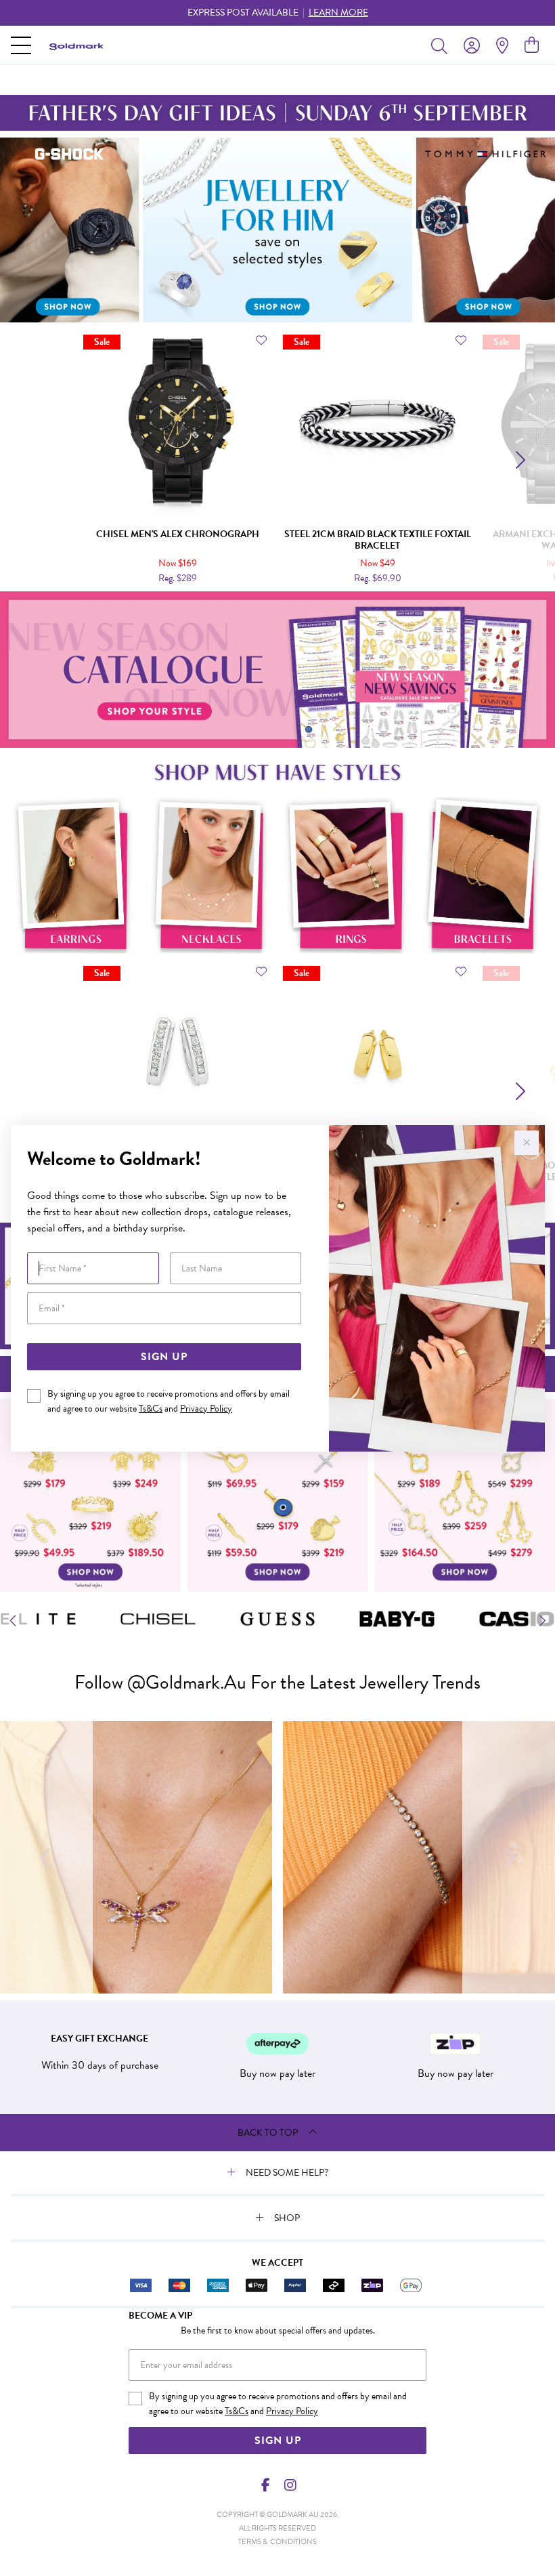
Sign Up (164, 1357)
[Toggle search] (442, 45)
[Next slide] (519, 460)
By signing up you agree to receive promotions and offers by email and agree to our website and (169, 1401)
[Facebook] (266, 2485)
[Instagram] (290, 2485)
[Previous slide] (36, 460)
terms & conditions (277, 2542)
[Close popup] (527, 1143)
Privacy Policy (206, 1409)
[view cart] (532, 45)
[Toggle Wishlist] (261, 340)
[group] (277, 13)
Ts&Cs (151, 1409)
